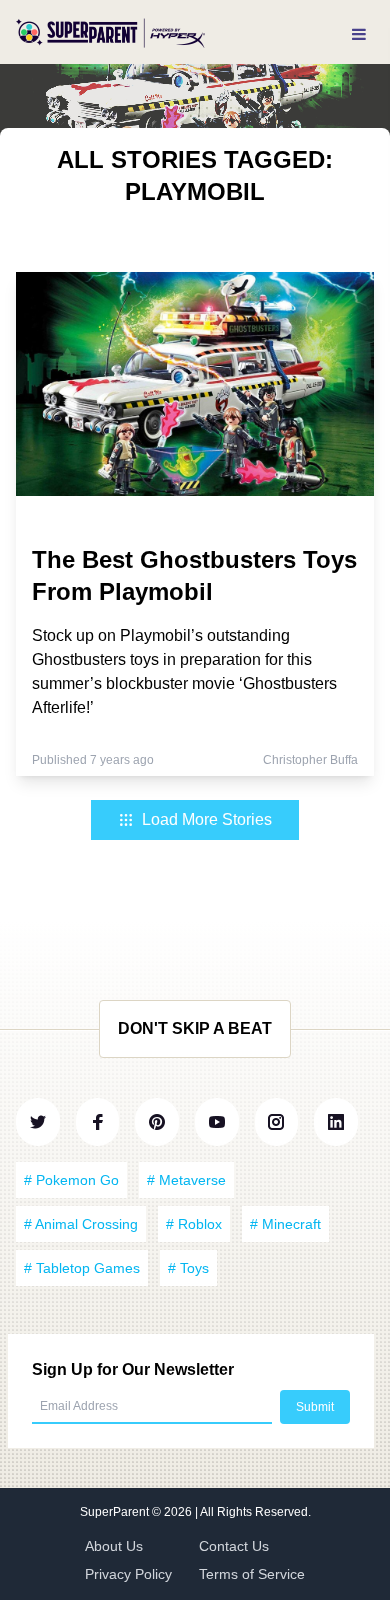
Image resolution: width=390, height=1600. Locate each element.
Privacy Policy (128, 1574)
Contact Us (234, 1546)
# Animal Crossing (81, 1224)
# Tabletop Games (82, 1268)
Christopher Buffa (310, 760)
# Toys (188, 1268)
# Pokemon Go (71, 1180)
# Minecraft (285, 1224)
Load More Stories (207, 819)
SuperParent (116, 1512)
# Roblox (194, 1224)
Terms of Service (252, 1574)
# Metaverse (186, 1180)
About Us (114, 1546)
